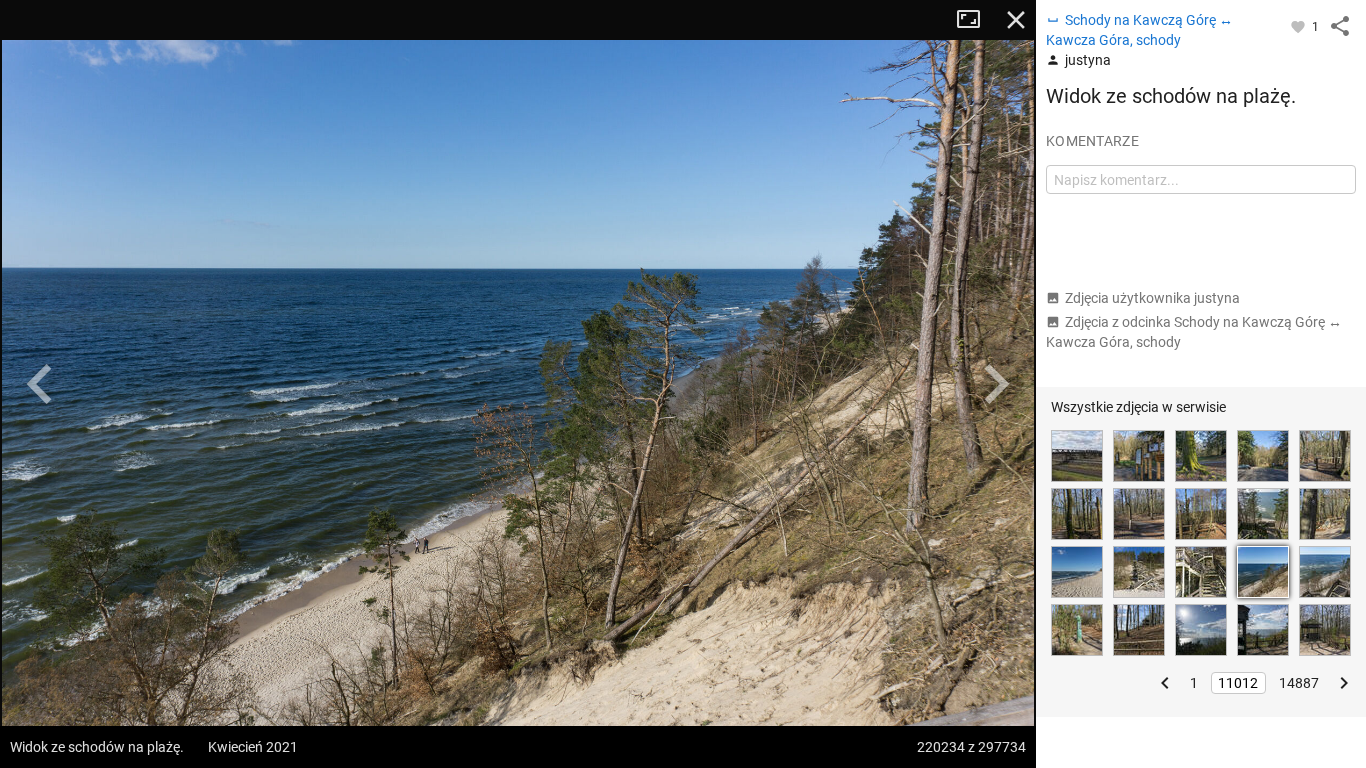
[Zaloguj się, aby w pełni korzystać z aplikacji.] (1299, 26)
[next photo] (996, 384)
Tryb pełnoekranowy (976, 20)
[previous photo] (40, 384)
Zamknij (1016, 20)
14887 (1299, 683)
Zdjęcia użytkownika (1152, 298)
